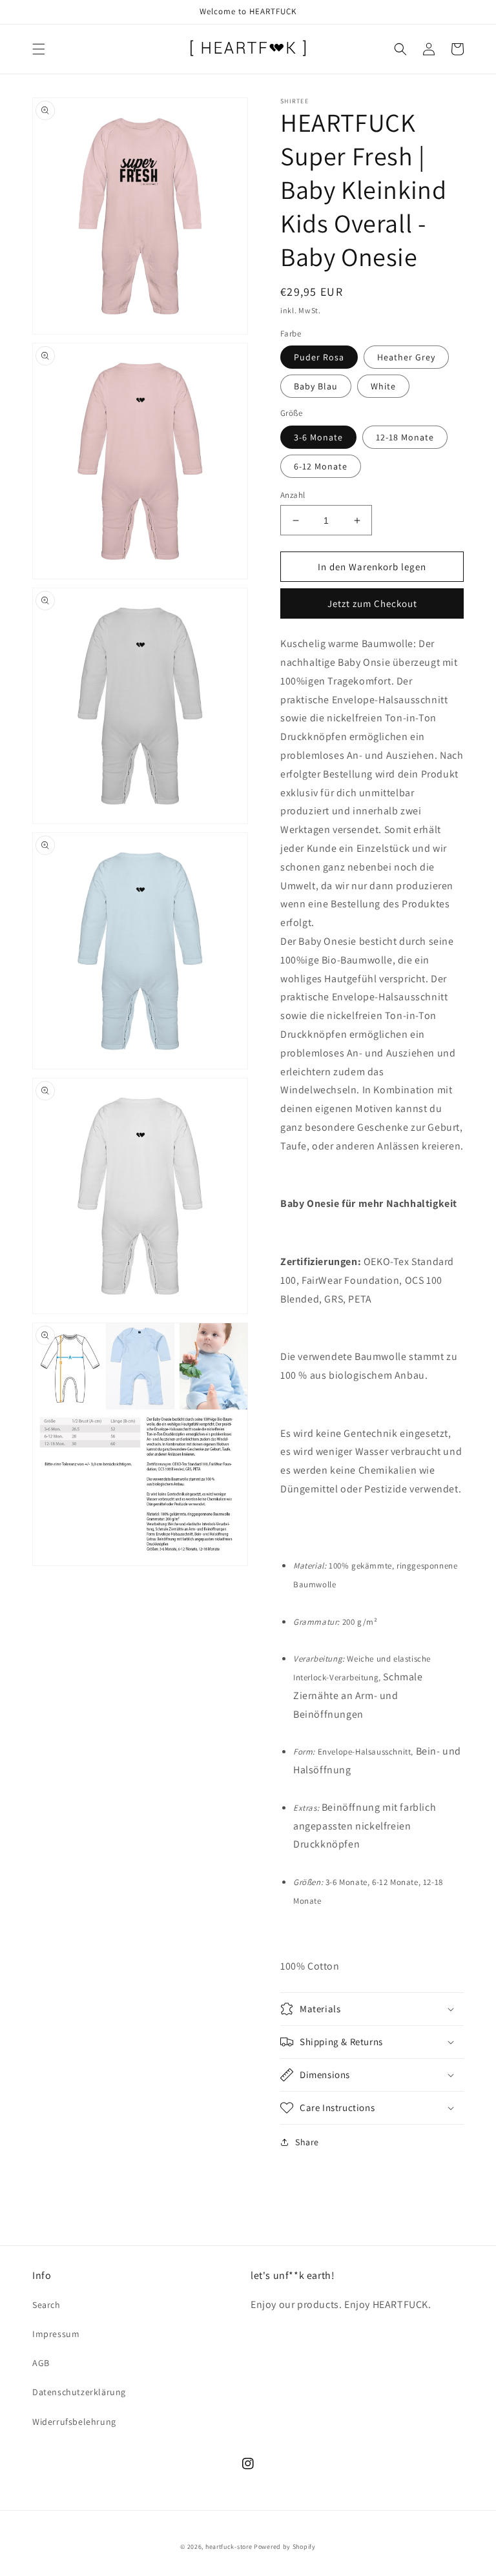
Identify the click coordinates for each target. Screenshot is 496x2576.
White (383, 386)
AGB (41, 2363)
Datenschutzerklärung (79, 2392)
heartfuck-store (229, 2547)
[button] (39, 49)
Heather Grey (406, 357)
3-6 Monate (318, 437)
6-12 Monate (321, 466)
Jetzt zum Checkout (372, 603)
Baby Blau (316, 386)
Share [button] (307, 2142)
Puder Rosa (319, 357)
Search (46, 2305)
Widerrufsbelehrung (74, 2422)
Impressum (56, 2334)
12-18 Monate (405, 437)
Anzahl (293, 495)
